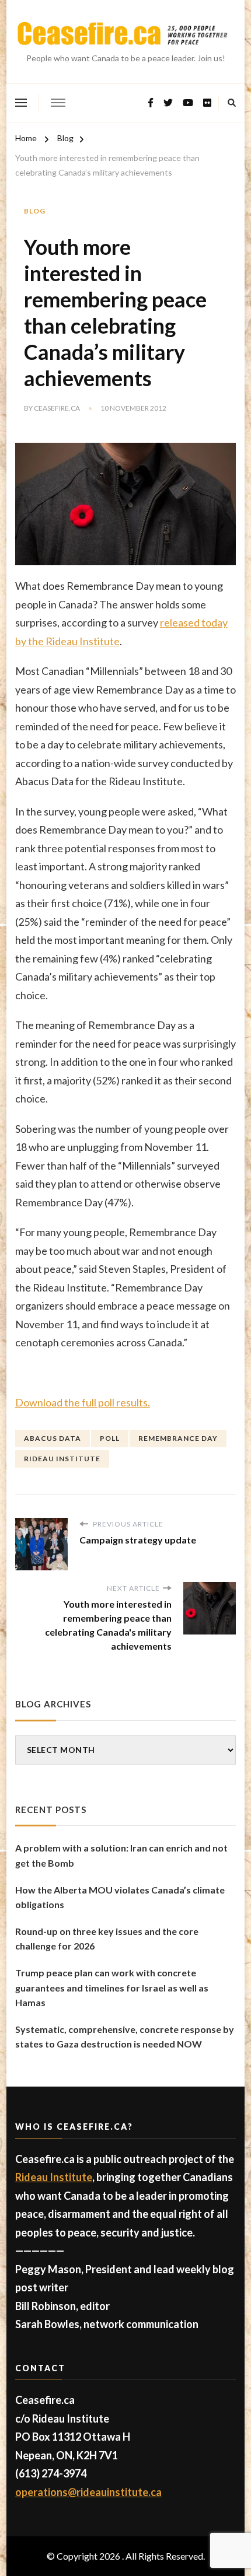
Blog (35, 211)
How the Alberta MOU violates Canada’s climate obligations (120, 1897)
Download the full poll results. (83, 1402)
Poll (110, 1438)
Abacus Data (53, 1438)
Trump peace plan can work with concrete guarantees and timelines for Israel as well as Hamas (112, 1987)
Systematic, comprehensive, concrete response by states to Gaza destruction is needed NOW (125, 2037)
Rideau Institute (62, 1459)
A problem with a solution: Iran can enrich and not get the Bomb (121, 1855)
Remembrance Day (178, 1438)
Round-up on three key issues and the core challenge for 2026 (107, 1939)
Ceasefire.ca (57, 408)
